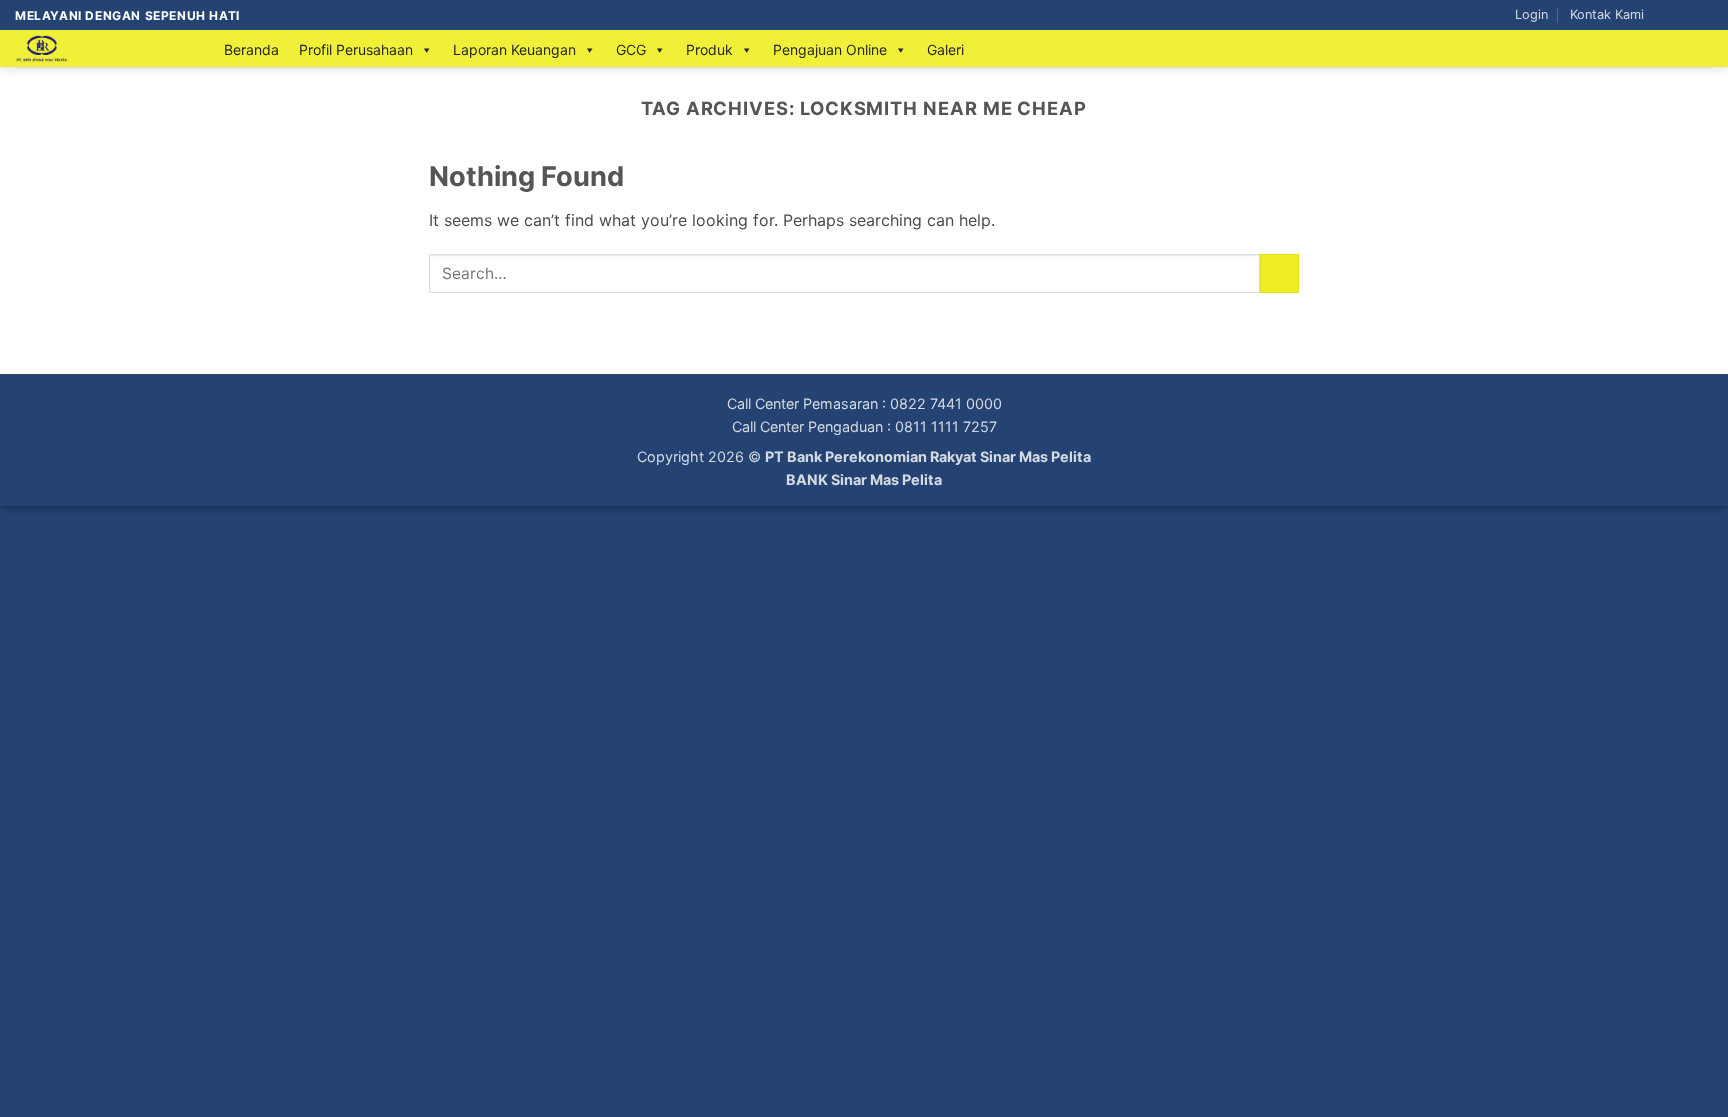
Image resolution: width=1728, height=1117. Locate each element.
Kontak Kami (1607, 14)
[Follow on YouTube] (1703, 15)
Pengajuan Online (830, 49)
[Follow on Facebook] (1665, 15)
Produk (709, 49)
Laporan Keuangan (514, 49)
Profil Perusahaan (356, 49)
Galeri (945, 49)
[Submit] (1279, 273)
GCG (631, 49)
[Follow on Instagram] (1684, 15)
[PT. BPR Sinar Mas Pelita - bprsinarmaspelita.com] (99, 48)
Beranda (251, 49)
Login (1531, 14)
